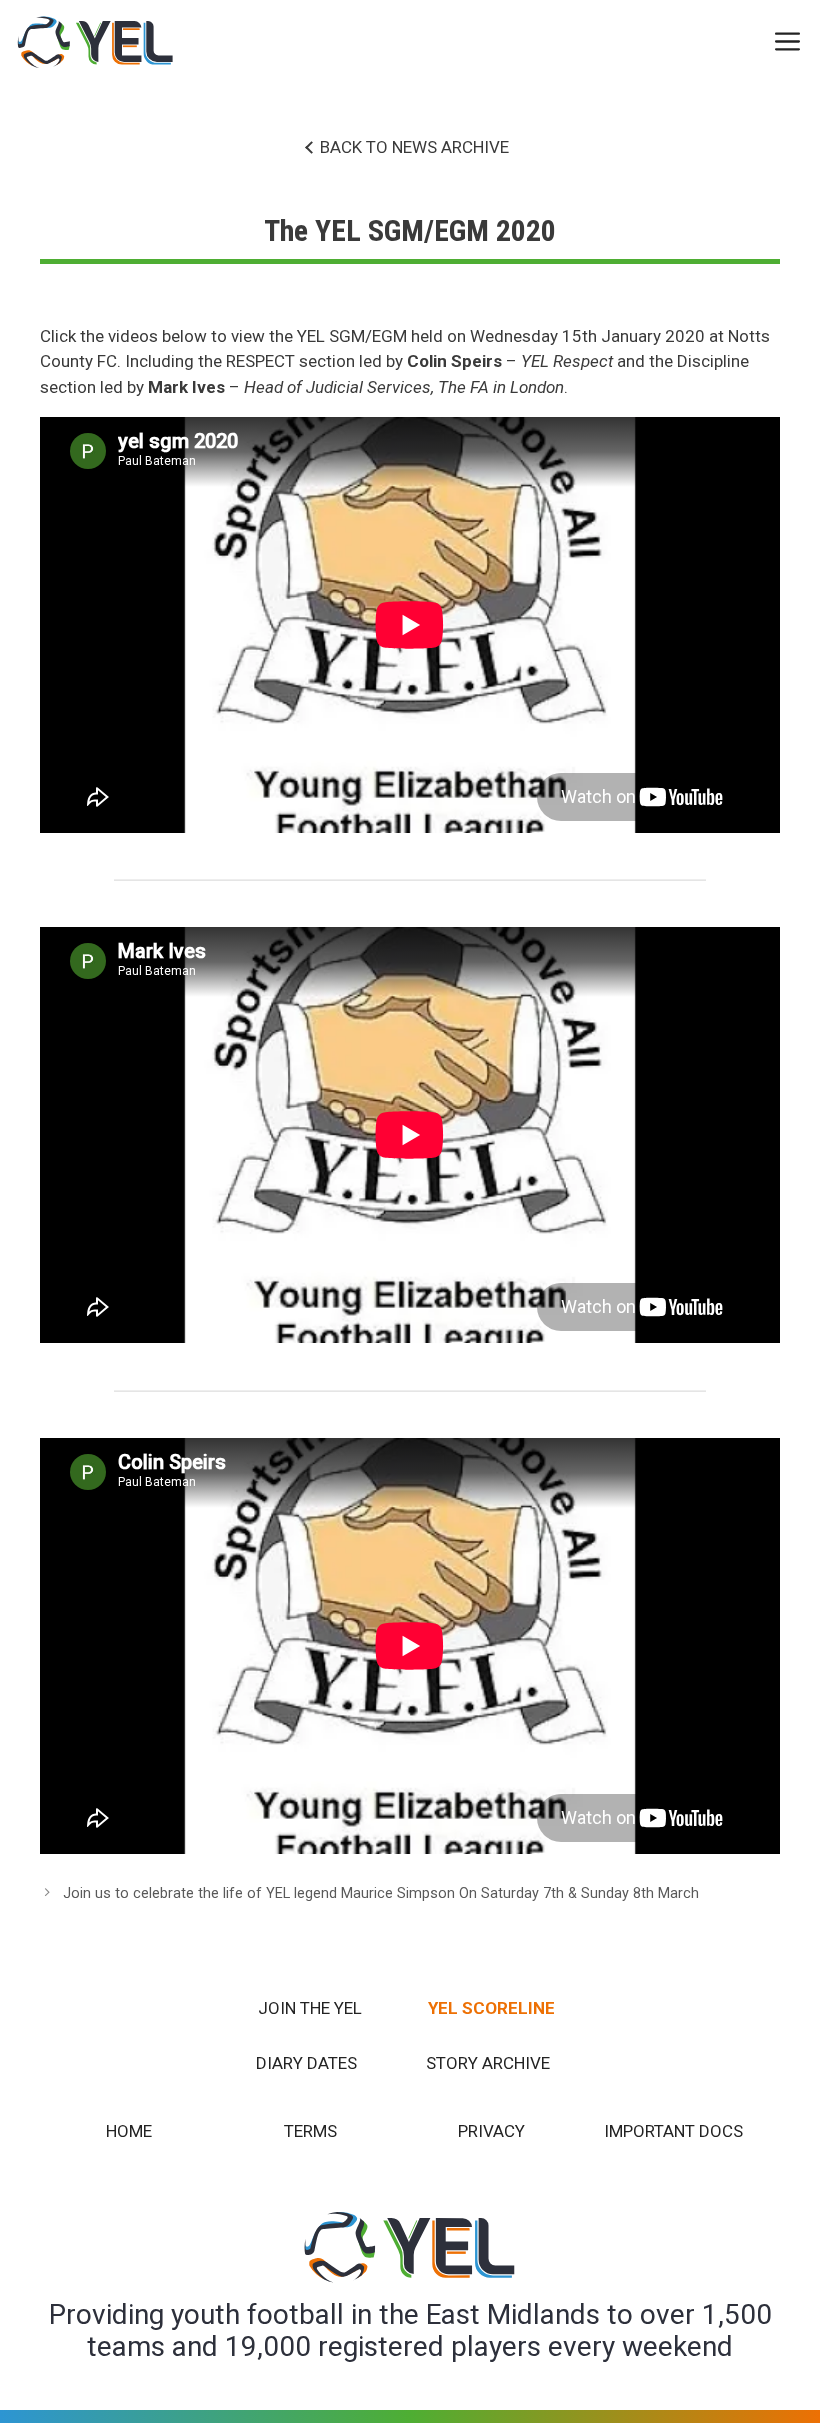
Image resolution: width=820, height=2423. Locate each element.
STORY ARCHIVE (488, 2063)
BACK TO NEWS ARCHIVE (414, 147)
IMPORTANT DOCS (673, 2131)
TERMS (310, 2131)
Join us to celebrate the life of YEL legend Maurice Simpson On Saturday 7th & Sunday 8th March (381, 1893)
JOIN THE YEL (310, 2008)
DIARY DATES (306, 2063)
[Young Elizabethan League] (96, 42)
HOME (129, 2131)
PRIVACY (491, 2131)
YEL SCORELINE (491, 2008)
